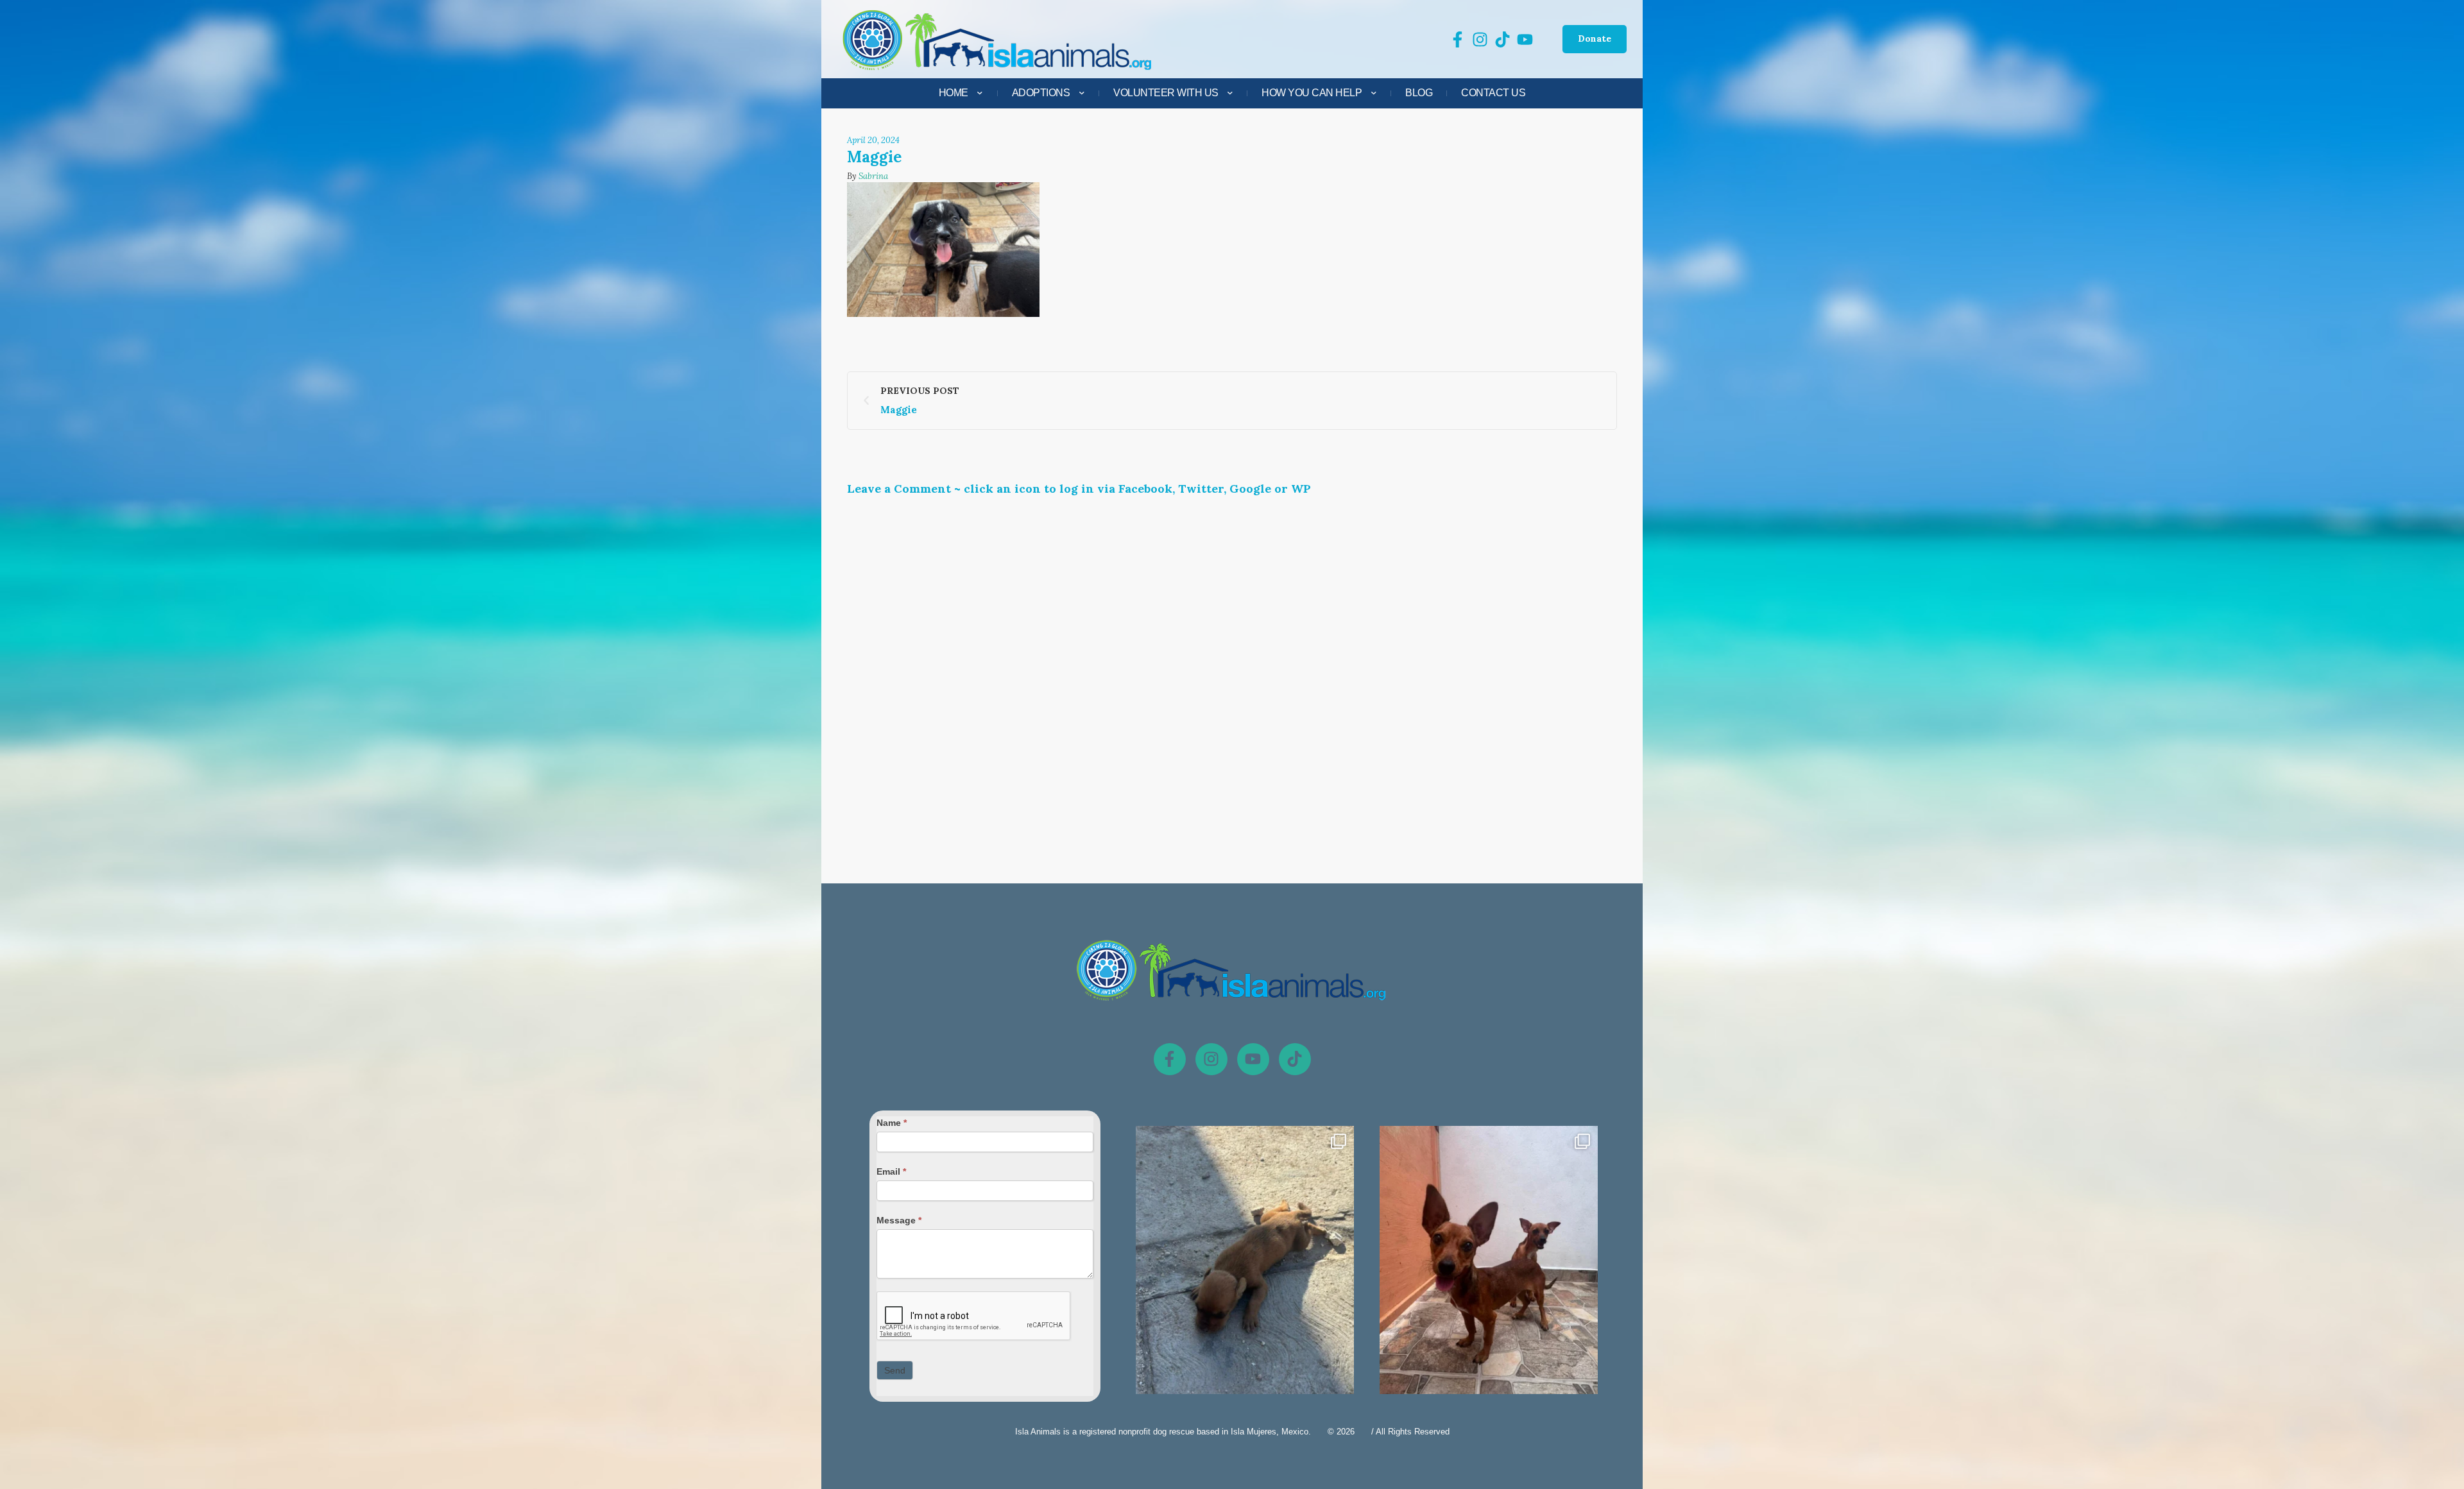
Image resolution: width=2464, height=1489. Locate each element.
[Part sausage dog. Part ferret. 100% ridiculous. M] (1489, 1271)
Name (892, 1123)
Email (891, 1171)
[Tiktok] (1295, 1059)
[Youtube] (1253, 1059)
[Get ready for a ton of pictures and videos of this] (1245, 1271)
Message (899, 1220)
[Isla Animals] (998, 39)
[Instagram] (1211, 1059)
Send (895, 1370)
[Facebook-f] (1170, 1059)
